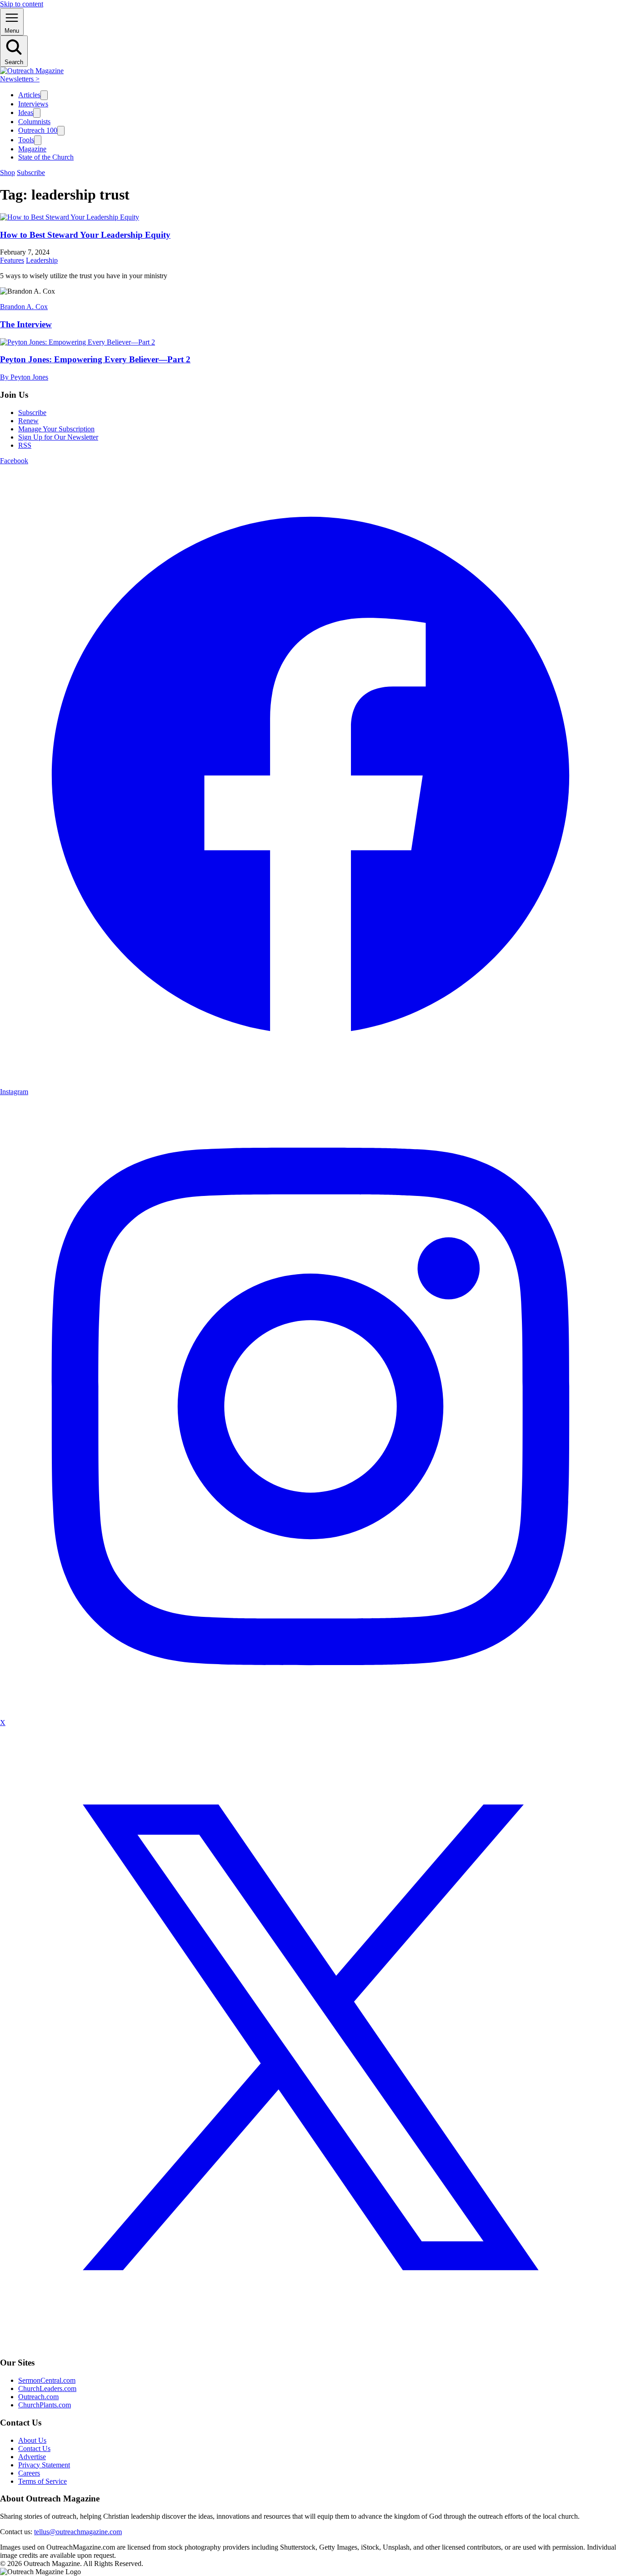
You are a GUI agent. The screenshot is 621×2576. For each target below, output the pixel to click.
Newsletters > (20, 79)
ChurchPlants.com (45, 2405)
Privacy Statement (44, 2465)
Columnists (34, 122)
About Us (32, 2440)
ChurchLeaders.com (47, 2388)
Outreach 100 (38, 130)
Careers (29, 2473)
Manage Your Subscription (56, 429)
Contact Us (34, 2448)
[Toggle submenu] (44, 95)
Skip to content (22, 4)
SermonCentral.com (47, 2380)
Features (12, 260)
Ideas (26, 113)
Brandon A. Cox (24, 307)
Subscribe (31, 173)
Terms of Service (43, 2481)
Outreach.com (38, 2397)
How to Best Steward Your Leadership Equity (85, 235)
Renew (28, 421)
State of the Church (46, 157)
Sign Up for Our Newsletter (58, 437)
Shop (8, 173)
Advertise (32, 2457)
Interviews (33, 104)
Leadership (42, 260)
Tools (26, 140)
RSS (25, 445)
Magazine (32, 149)
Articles (29, 95)
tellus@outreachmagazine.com (78, 2532)
